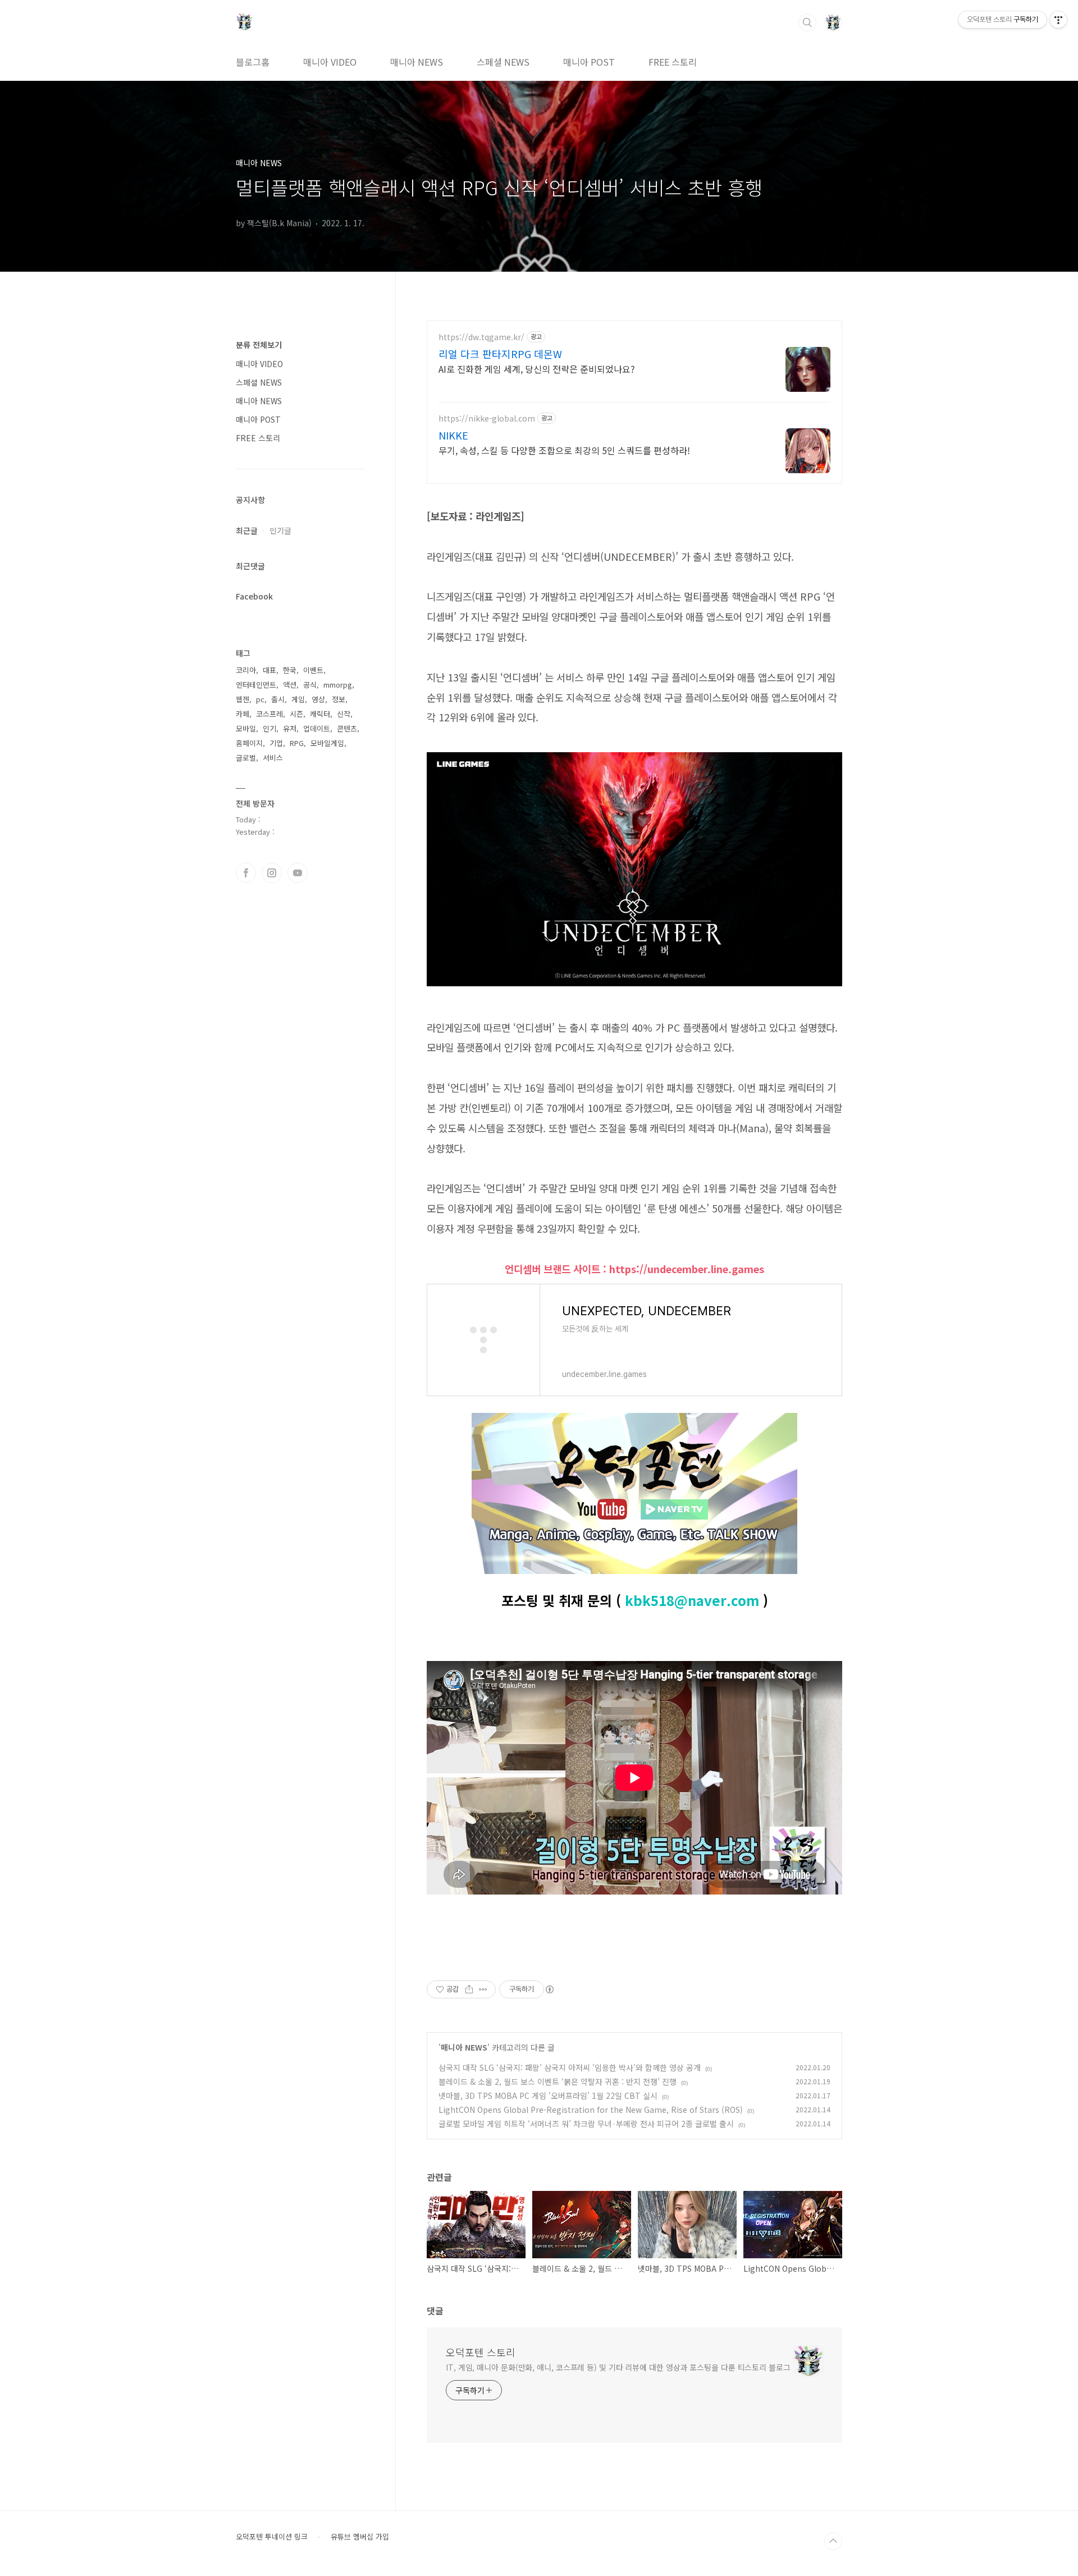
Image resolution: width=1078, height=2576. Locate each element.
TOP (833, 2541)
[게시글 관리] (483, 1989)
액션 (290, 685)
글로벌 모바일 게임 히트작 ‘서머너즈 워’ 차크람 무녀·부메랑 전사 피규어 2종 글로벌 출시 (586, 2124)
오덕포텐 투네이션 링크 (272, 2537)
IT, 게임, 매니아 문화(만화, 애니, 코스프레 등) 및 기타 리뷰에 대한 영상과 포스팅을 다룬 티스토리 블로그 (618, 2367)
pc (260, 699)
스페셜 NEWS (503, 62)
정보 (339, 699)
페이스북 (246, 873)
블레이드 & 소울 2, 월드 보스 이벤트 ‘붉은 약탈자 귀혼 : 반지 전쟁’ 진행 (558, 2081)
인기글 (280, 530)
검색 (807, 22)
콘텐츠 (347, 728)
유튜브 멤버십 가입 (360, 2537)
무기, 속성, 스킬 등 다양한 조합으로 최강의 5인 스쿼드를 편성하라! (564, 450)
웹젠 (243, 699)
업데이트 (317, 728)
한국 (290, 670)
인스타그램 (272, 873)
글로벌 (246, 758)
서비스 (273, 758)
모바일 (246, 728)
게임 (298, 699)
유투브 (298, 873)
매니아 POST (589, 62)
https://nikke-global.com (487, 418)
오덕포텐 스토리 (481, 2352)
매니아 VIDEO (330, 62)
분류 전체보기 (259, 345)
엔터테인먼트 (256, 685)
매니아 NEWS (417, 62)
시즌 (296, 714)
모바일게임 (327, 743)
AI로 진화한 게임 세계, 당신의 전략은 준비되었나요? (537, 369)
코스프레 (269, 714)
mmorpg (338, 685)
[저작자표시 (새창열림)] (549, 1989)
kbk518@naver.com (692, 1600)
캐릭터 (320, 714)
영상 (318, 699)
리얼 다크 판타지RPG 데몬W (500, 354)
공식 (310, 685)
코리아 (246, 670)
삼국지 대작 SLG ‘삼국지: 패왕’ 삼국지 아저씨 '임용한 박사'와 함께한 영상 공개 (570, 2067)
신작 (344, 714)
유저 (290, 728)
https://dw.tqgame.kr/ (481, 337)
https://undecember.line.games (687, 1269)
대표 (269, 670)
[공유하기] (469, 1989)
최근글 (247, 530)
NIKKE (453, 435)
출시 (278, 699)
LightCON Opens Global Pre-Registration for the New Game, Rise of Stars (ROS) (591, 2110)
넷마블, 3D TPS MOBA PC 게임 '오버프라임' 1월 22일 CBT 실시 (548, 2095)
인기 (269, 728)
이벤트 (313, 670)
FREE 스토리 (673, 62)
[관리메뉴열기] (1058, 20)
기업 (276, 743)
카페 (243, 714)
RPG (297, 743)
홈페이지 (249, 743)
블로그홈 (253, 62)
